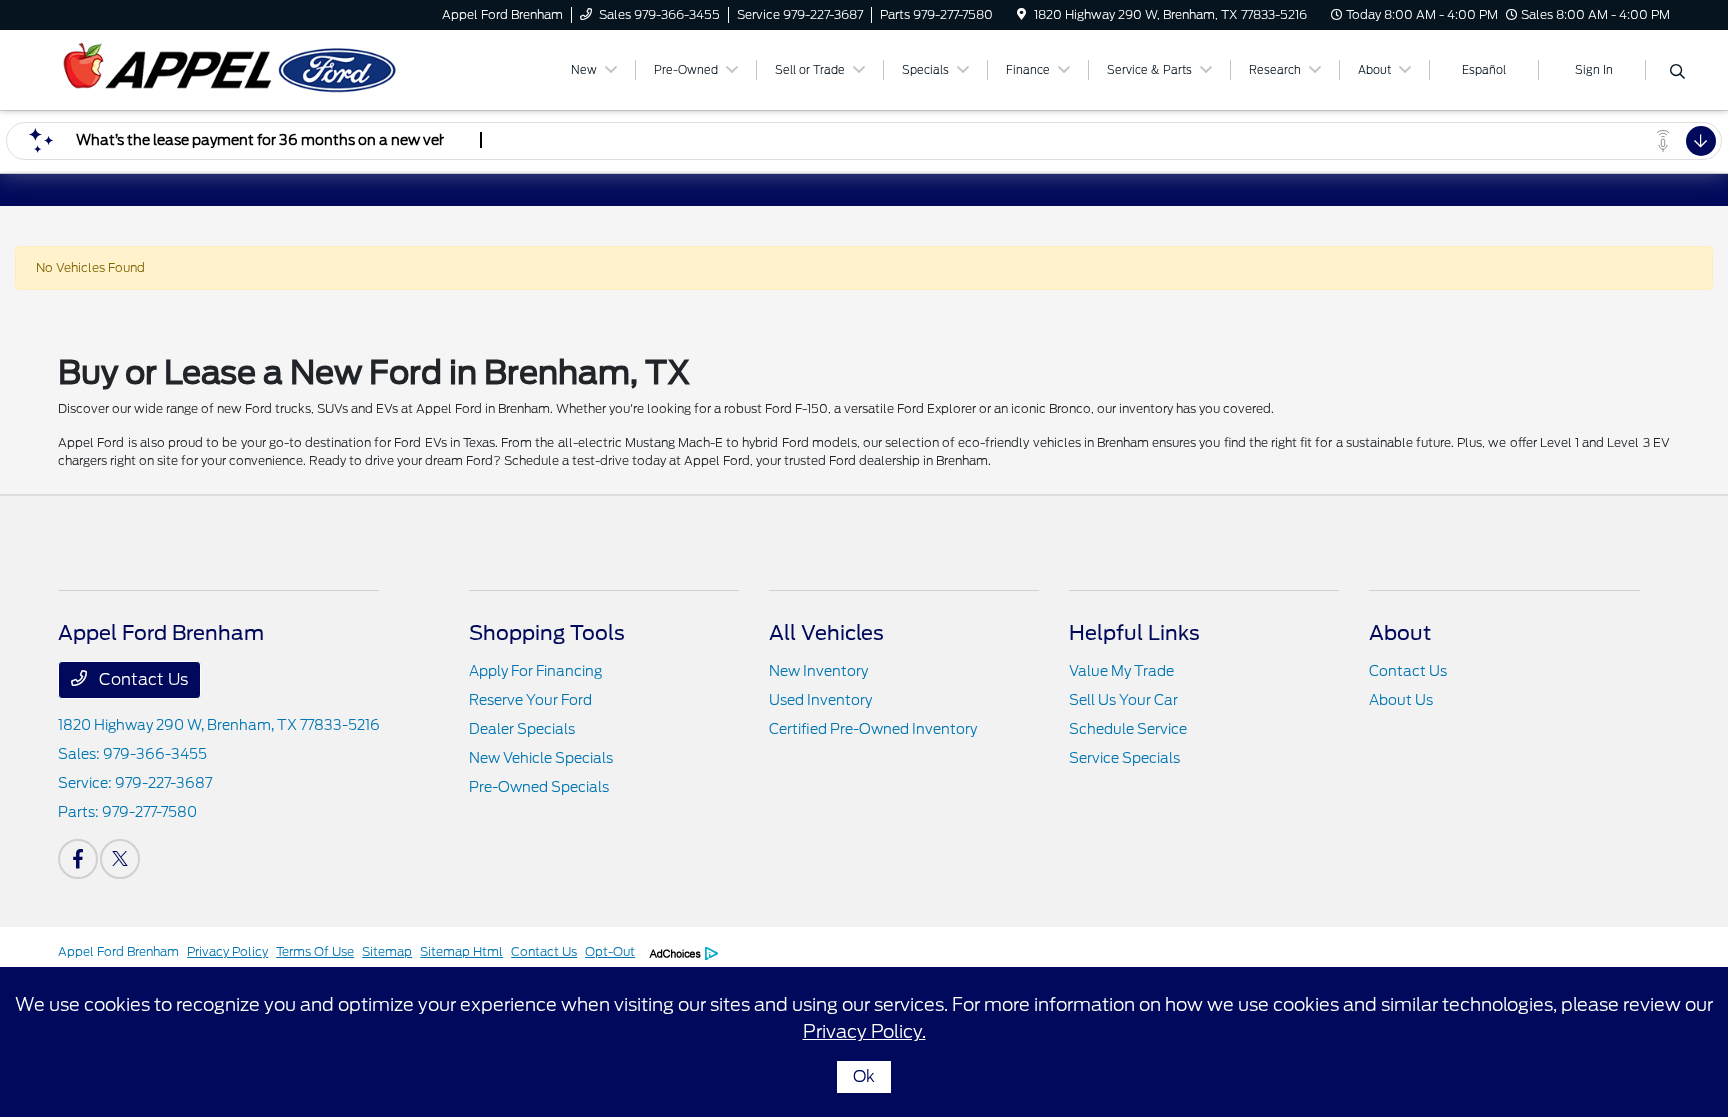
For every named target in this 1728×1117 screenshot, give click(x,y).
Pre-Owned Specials (539, 787)
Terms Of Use (315, 951)
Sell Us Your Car (1123, 700)
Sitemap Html (461, 951)
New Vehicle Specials (541, 758)
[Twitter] (120, 859)
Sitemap (387, 951)
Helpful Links (1134, 633)
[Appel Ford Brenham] (230, 68)
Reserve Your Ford (530, 700)
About (1400, 633)
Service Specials (1124, 758)
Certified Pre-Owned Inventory (873, 729)
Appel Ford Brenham (118, 951)
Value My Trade (1121, 671)
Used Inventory (820, 700)
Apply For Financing (535, 671)
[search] (1677, 73)
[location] (1021, 14)
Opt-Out (610, 951)
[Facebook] (78, 859)
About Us (1401, 700)
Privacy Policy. (864, 1031)
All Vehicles (826, 633)
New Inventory (818, 671)
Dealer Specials (522, 729)
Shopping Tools (547, 633)
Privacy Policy (227, 951)
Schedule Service (1128, 729)
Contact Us (141, 679)
